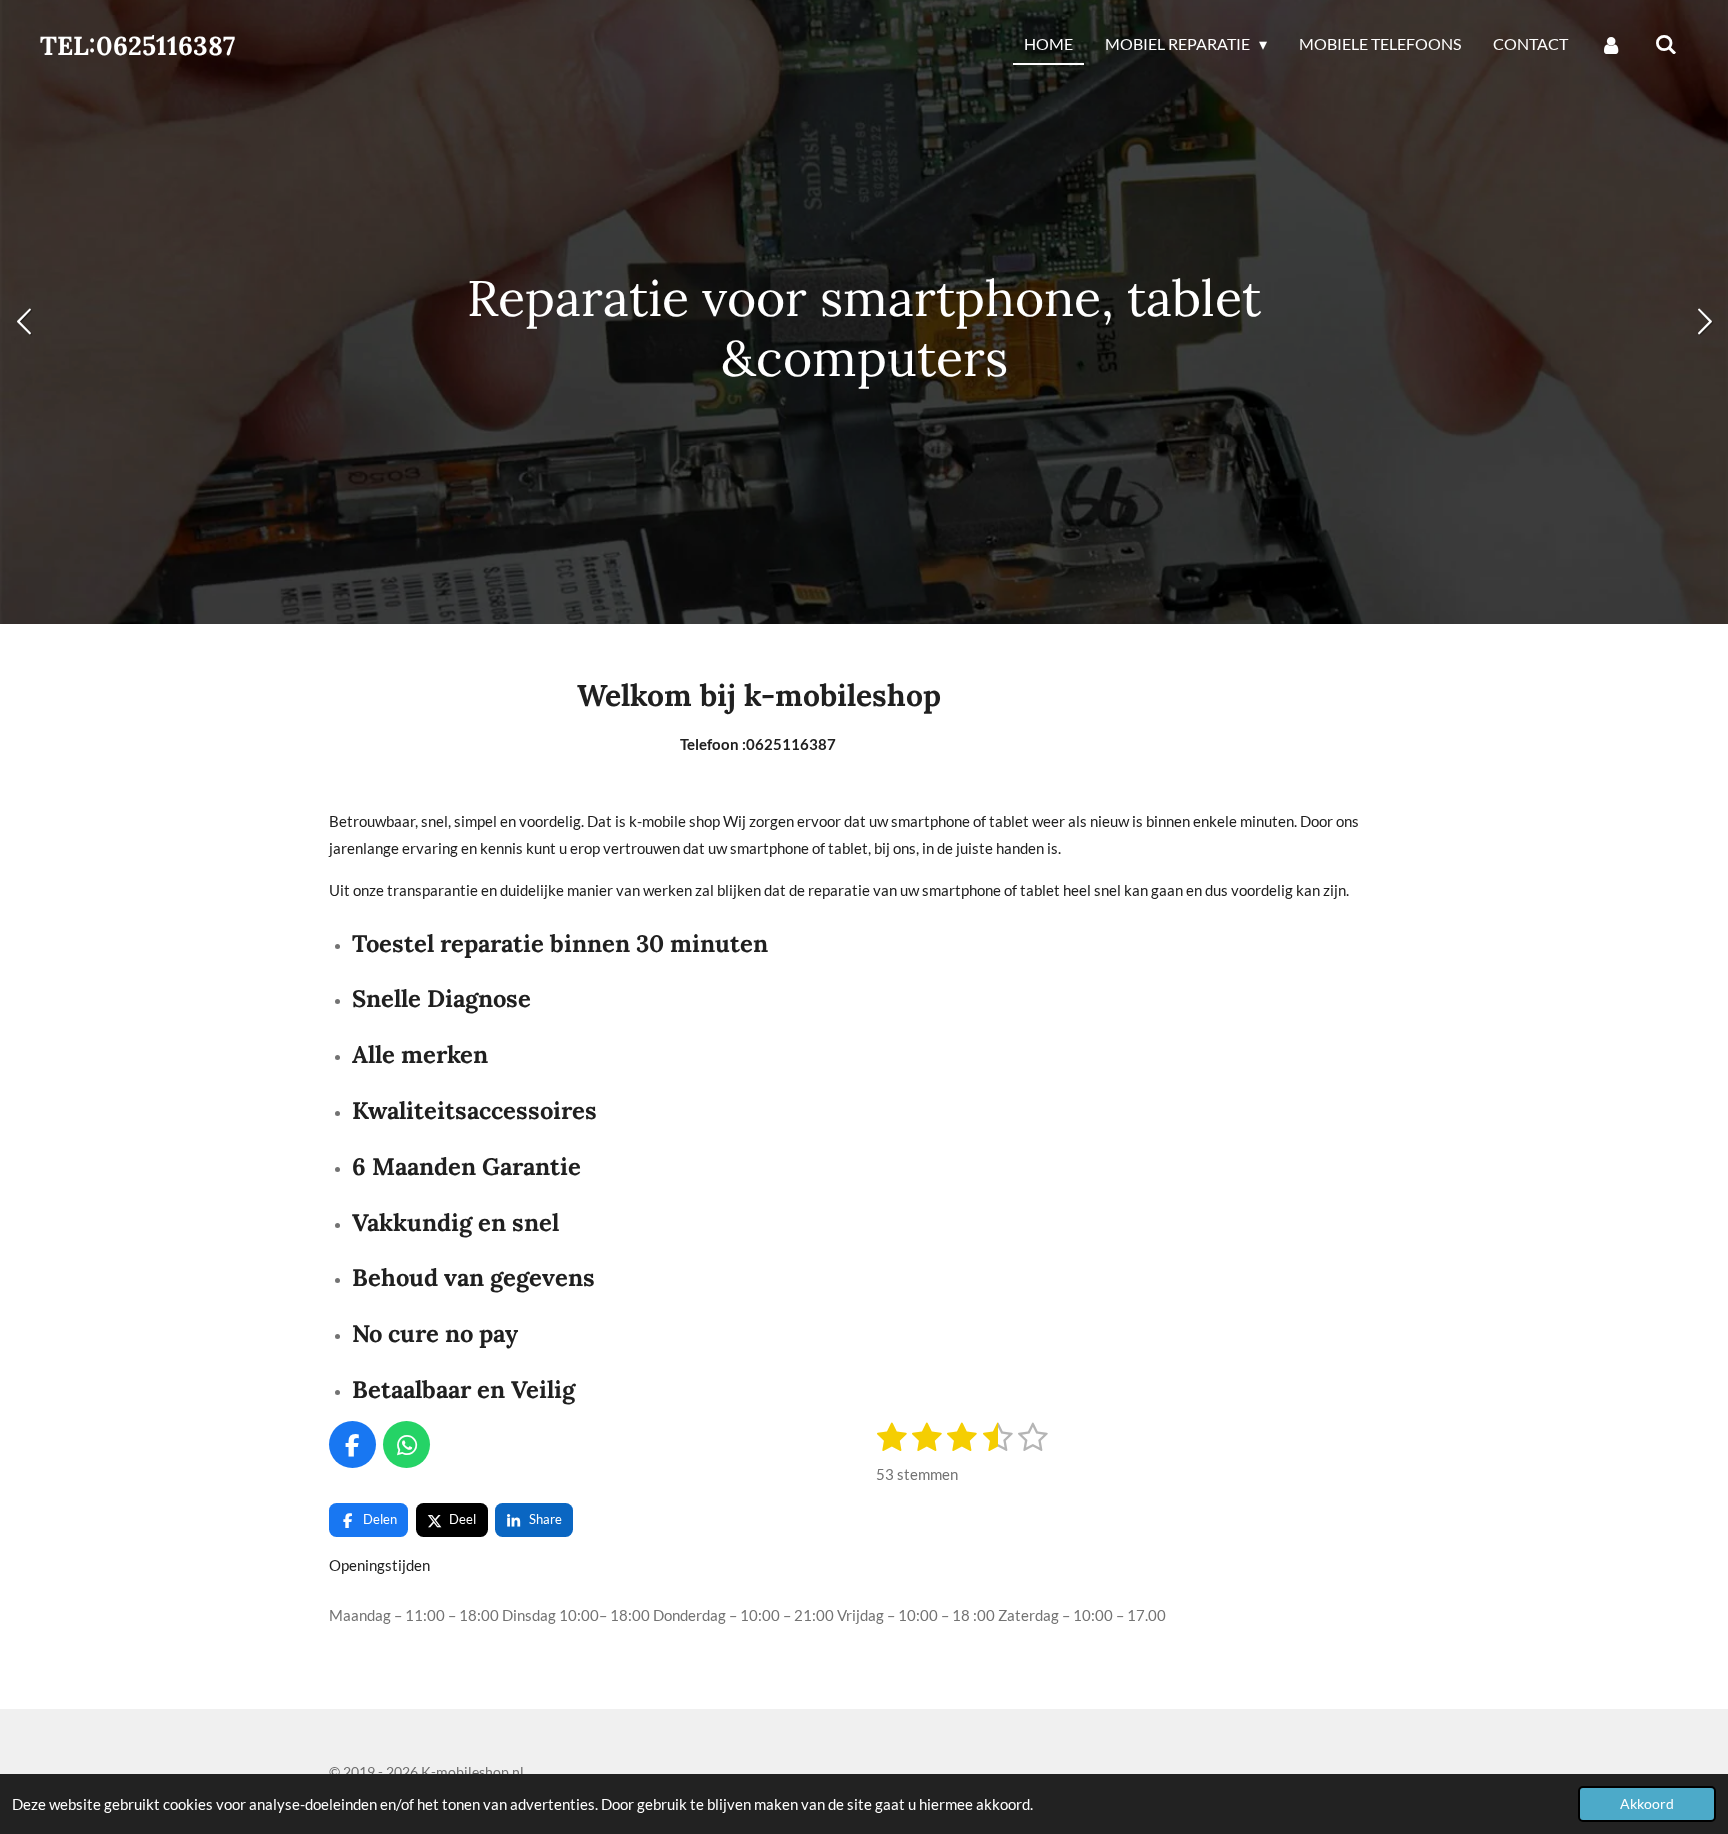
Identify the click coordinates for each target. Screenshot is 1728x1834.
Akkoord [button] (1647, 1804)
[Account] (1611, 45)
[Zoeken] (1666, 45)
